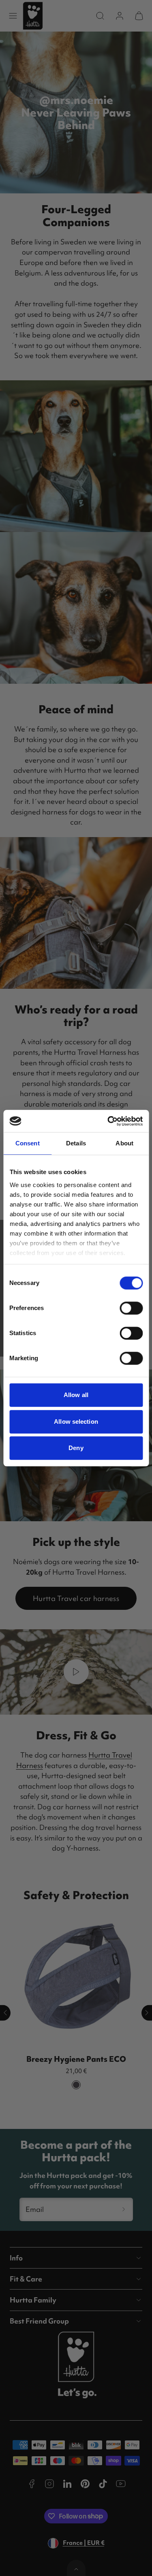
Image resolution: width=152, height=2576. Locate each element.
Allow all (76, 1395)
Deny (76, 1448)
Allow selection (76, 1422)
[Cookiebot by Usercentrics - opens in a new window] (108, 1121)
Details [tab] (76, 1143)
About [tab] (124, 1143)
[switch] (131, 1308)
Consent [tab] (28, 1143)
